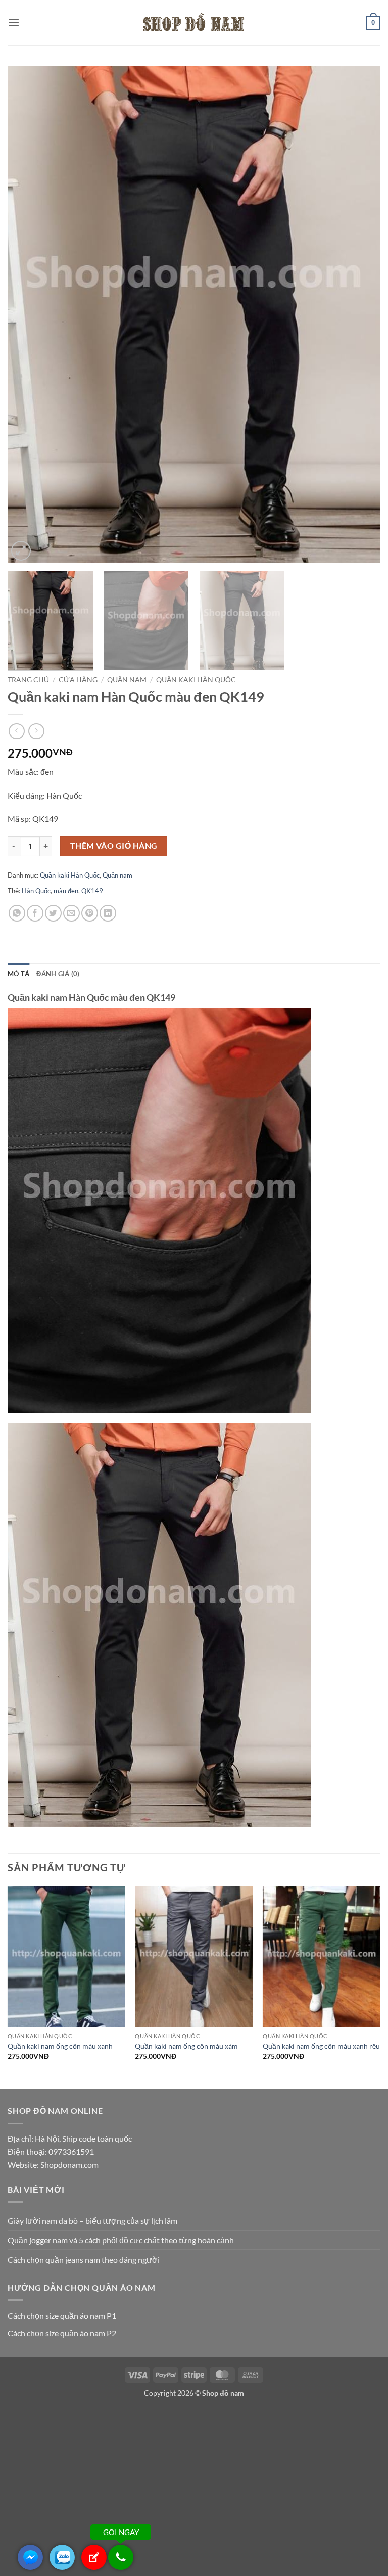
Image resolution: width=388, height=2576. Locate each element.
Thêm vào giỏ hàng (114, 846)
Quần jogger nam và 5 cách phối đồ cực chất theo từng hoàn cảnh (121, 2240)
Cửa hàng (78, 680)
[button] (14, 22)
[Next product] (16, 731)
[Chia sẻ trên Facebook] (35, 913)
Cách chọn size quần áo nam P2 (62, 2333)
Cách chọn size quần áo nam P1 (62, 2315)
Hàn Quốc (36, 891)
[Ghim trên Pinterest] (90, 913)
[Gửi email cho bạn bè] (71, 913)
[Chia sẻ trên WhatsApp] (17, 913)
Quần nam (127, 680)
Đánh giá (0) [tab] (58, 974)
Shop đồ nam (223, 2393)
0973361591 (71, 2152)
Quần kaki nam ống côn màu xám (186, 2046)
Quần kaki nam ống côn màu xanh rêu (321, 2046)
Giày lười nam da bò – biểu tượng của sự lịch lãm (92, 2220)
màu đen (66, 891)
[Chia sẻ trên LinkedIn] (108, 913)
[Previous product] (36, 731)
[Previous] (28, 315)
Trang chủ (28, 680)
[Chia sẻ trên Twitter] (53, 913)
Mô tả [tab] (18, 974)
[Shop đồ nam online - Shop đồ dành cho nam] (194, 23)
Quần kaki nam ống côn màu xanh (60, 2046)
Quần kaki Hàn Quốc (196, 680)
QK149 (92, 891)
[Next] (360, 315)
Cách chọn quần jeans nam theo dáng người (84, 2259)
